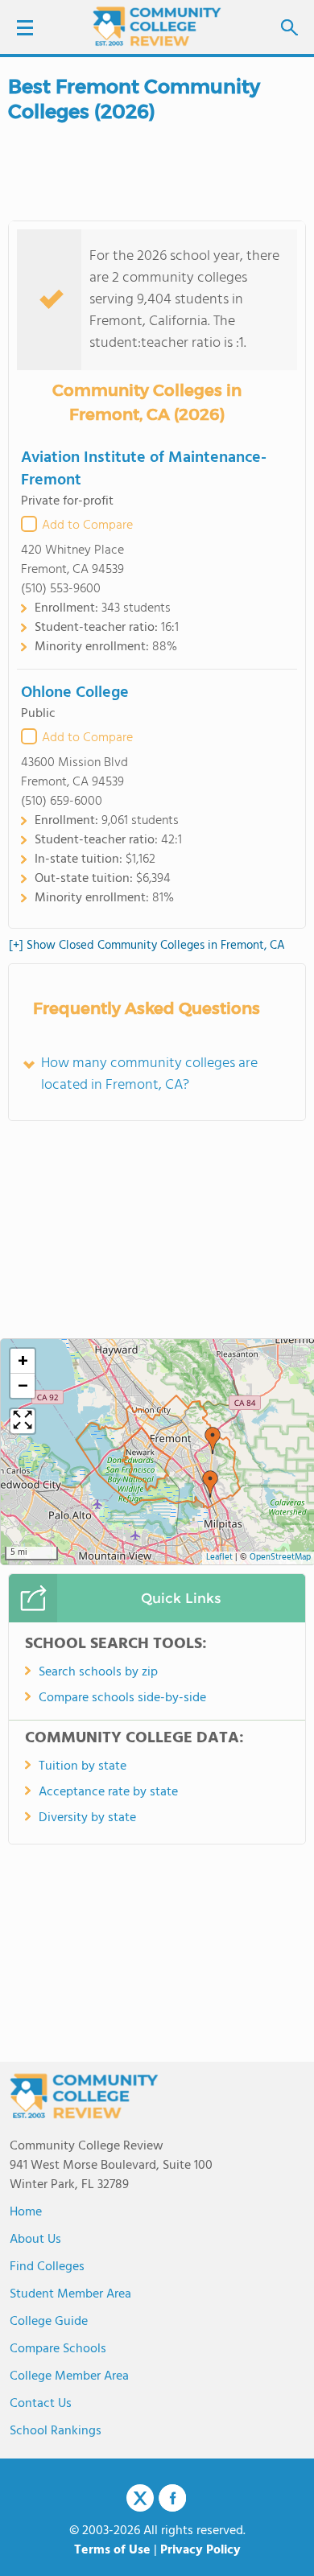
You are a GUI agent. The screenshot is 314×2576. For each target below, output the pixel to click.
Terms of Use (112, 2550)
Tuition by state (83, 1766)
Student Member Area (70, 2294)
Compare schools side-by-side (122, 1698)
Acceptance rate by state (108, 1792)
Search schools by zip (98, 1672)
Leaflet (219, 1558)
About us (35, 2240)
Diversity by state (87, 1818)
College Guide (49, 2322)
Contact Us (41, 2404)
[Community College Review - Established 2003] (157, 26)
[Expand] (23, 1421)
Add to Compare (87, 526)
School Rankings (56, 2431)
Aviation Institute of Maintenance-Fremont (144, 469)
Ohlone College (75, 693)
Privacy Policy (200, 2550)
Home (26, 2212)
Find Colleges (47, 2267)
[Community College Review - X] (140, 2499)
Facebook (172, 2498)
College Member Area (69, 2376)
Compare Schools (58, 2349)
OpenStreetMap (280, 1558)
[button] (213, 1440)
